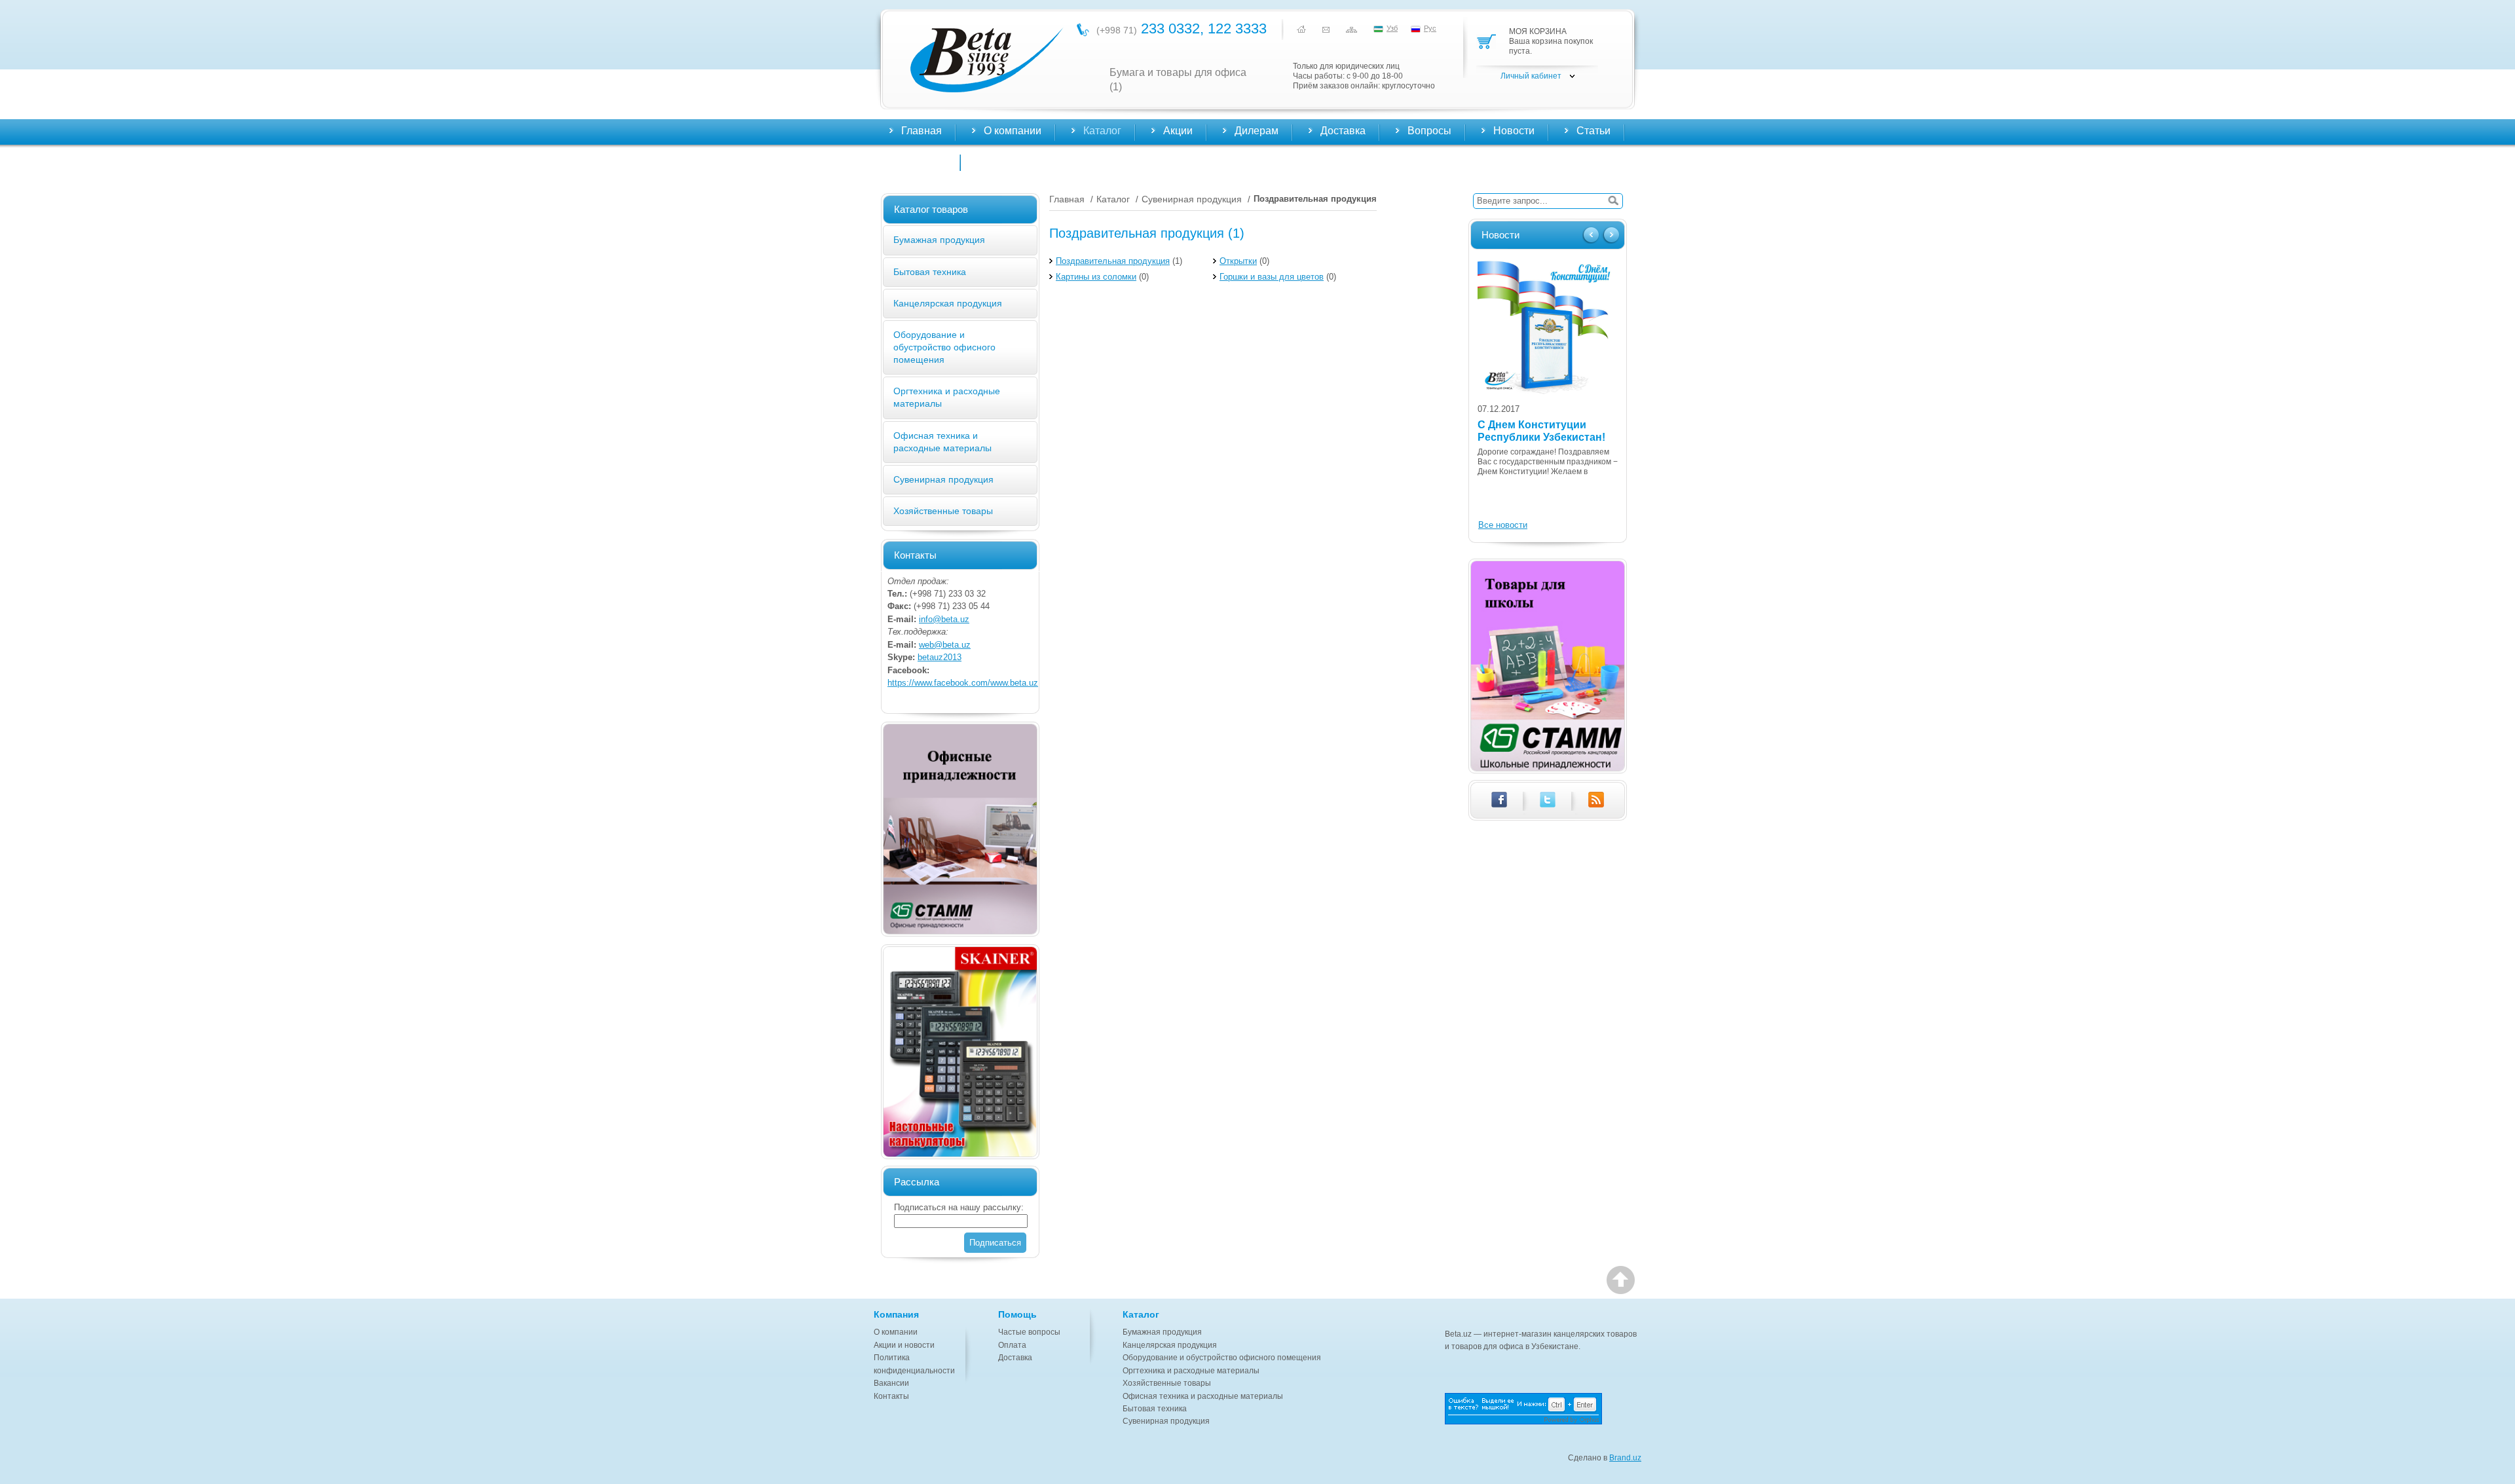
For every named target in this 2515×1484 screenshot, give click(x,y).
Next (1611, 236)
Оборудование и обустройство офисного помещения (944, 347)
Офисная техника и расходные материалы (1203, 1396)
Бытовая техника (930, 272)
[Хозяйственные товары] (960, 829)
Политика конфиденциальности (914, 1364)
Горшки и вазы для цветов (1272, 277)
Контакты (924, 161)
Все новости (1503, 525)
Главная (922, 131)
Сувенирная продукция (943, 479)
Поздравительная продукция (1113, 261)
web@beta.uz (945, 645)
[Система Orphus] (1543, 1409)
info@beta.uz (944, 619)
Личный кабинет (1531, 76)
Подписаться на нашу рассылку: (959, 1207)
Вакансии (891, 1383)
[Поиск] (1613, 201)
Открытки (1238, 261)
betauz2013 (940, 657)
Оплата (1012, 1345)
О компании (896, 1332)
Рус (1430, 28)
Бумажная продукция (939, 240)
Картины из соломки (1096, 277)
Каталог (1113, 199)
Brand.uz (1625, 1458)
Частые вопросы (1029, 1332)
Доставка (1015, 1358)
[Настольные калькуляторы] (960, 1052)
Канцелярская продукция (948, 303)
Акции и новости (904, 1345)
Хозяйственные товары (943, 511)
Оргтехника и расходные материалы (1191, 1371)
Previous (1592, 236)
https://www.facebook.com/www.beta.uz (963, 683)
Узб (1392, 28)
